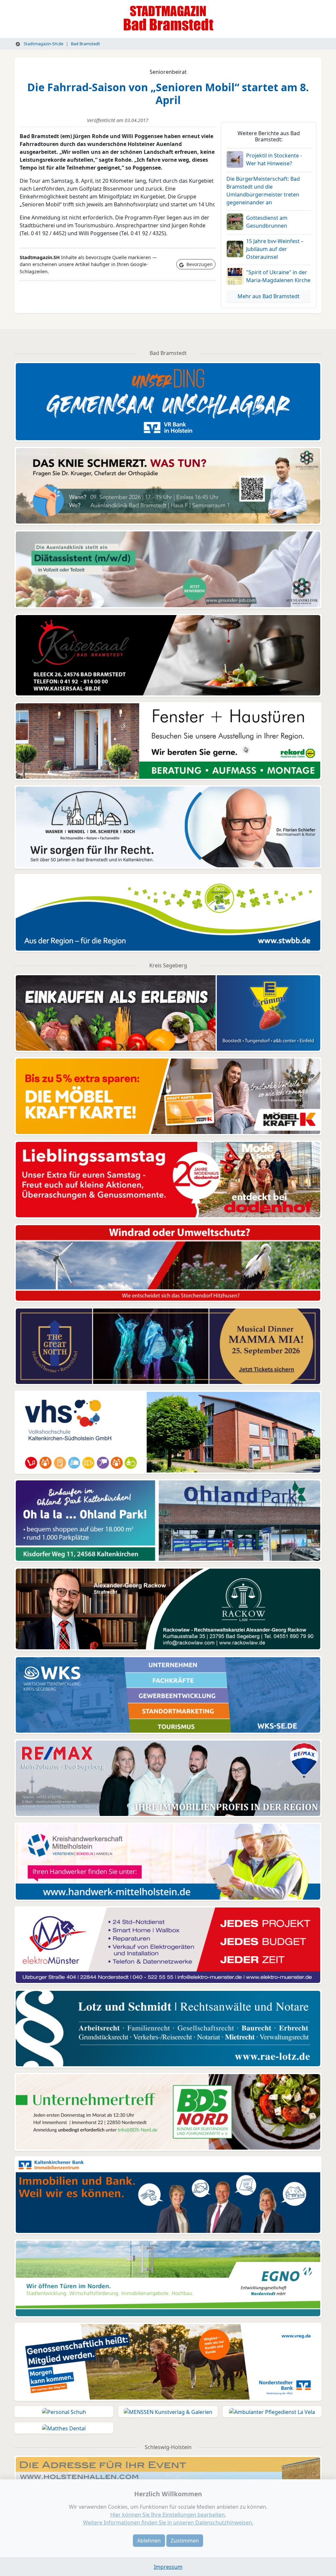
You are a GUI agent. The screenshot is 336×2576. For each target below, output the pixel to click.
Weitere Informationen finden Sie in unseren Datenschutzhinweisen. (168, 2523)
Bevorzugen (199, 264)
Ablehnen (149, 2541)
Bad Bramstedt (85, 44)
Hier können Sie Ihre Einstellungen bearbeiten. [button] (168, 2515)
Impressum (168, 2567)
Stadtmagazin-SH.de (43, 44)
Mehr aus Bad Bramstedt (269, 296)
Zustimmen (185, 2541)
